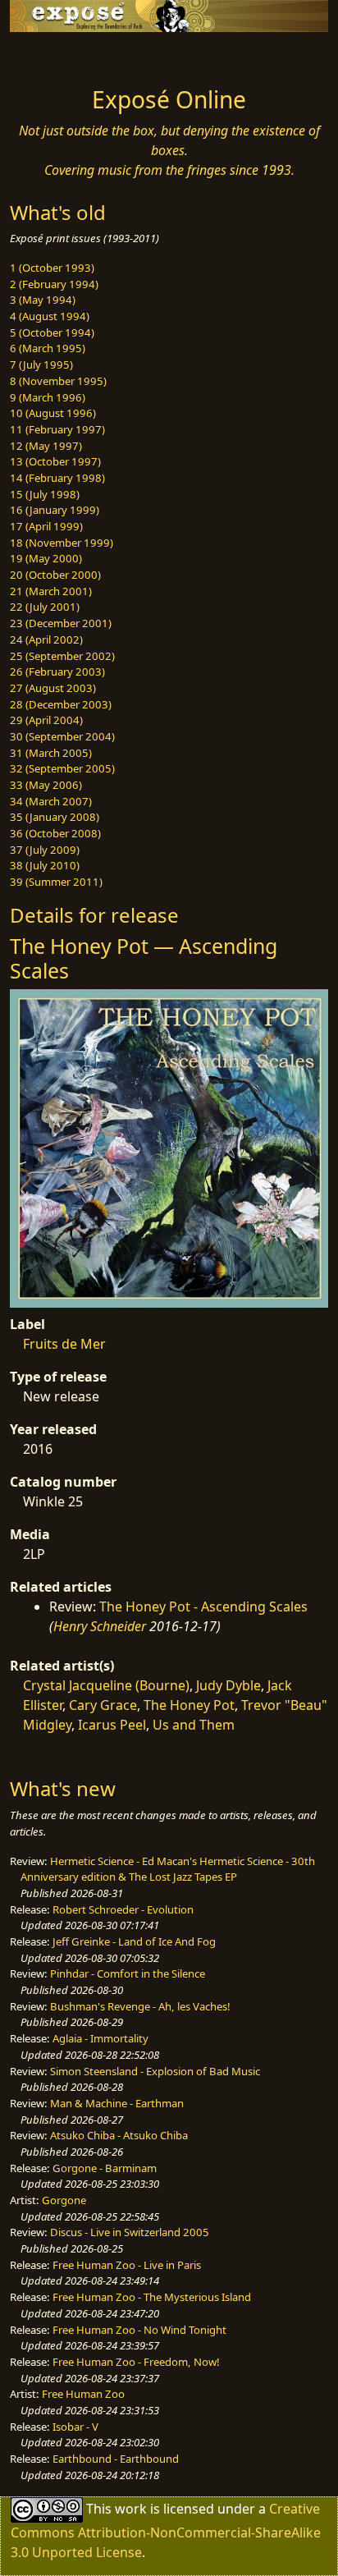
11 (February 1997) (57, 429)
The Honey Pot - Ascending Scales (203, 1607)
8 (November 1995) (58, 381)
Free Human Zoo (83, 2394)
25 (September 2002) (62, 656)
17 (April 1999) (46, 526)
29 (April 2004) (46, 720)
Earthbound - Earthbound (116, 2459)
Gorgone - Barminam (105, 2168)
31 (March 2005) (51, 753)
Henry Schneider (100, 1626)
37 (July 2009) (45, 850)
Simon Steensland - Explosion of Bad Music (155, 2071)
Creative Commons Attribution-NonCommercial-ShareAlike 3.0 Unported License (166, 2530)
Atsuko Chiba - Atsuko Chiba (119, 2135)
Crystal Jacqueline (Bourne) (106, 1685)
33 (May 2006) (46, 785)
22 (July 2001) (45, 607)
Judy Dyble (228, 1685)
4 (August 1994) (50, 316)
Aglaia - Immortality (100, 2038)
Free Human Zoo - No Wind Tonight (139, 2330)
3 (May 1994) (43, 300)
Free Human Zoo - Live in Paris (127, 2265)
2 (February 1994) (54, 284)
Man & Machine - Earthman (117, 2103)
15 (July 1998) (45, 494)
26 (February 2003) (57, 672)
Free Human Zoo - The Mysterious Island (152, 2297)
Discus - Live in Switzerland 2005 (130, 2232)
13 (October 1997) (55, 461)
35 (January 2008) (55, 817)
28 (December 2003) (61, 704)
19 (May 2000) (46, 558)
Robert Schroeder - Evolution (123, 1909)
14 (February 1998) (57, 478)
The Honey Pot (189, 1705)
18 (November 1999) (62, 543)
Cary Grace (103, 1705)
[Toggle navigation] (53, 55)
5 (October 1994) (52, 332)
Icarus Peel (112, 1725)
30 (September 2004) (62, 736)
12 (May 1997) (46, 446)
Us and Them (194, 1725)
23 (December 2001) (61, 623)
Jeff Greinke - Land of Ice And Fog (134, 1941)
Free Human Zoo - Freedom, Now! (136, 2362)
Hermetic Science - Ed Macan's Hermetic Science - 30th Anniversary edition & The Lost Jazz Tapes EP (168, 1869)
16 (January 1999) (55, 510)
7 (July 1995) (41, 364)
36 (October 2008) (55, 833)
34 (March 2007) (51, 801)
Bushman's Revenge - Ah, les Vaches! (140, 2006)
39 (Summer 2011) (56, 882)
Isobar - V (75, 2427)
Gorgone (64, 2200)
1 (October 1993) (52, 268)
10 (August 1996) (53, 413)
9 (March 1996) (48, 397)
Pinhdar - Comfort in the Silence (128, 1973)
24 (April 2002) (46, 639)
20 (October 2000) (55, 575)
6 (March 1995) (48, 348)
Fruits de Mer (64, 1344)
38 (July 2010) (45, 865)
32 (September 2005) (62, 768)
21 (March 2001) (51, 591)
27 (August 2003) (53, 688)
